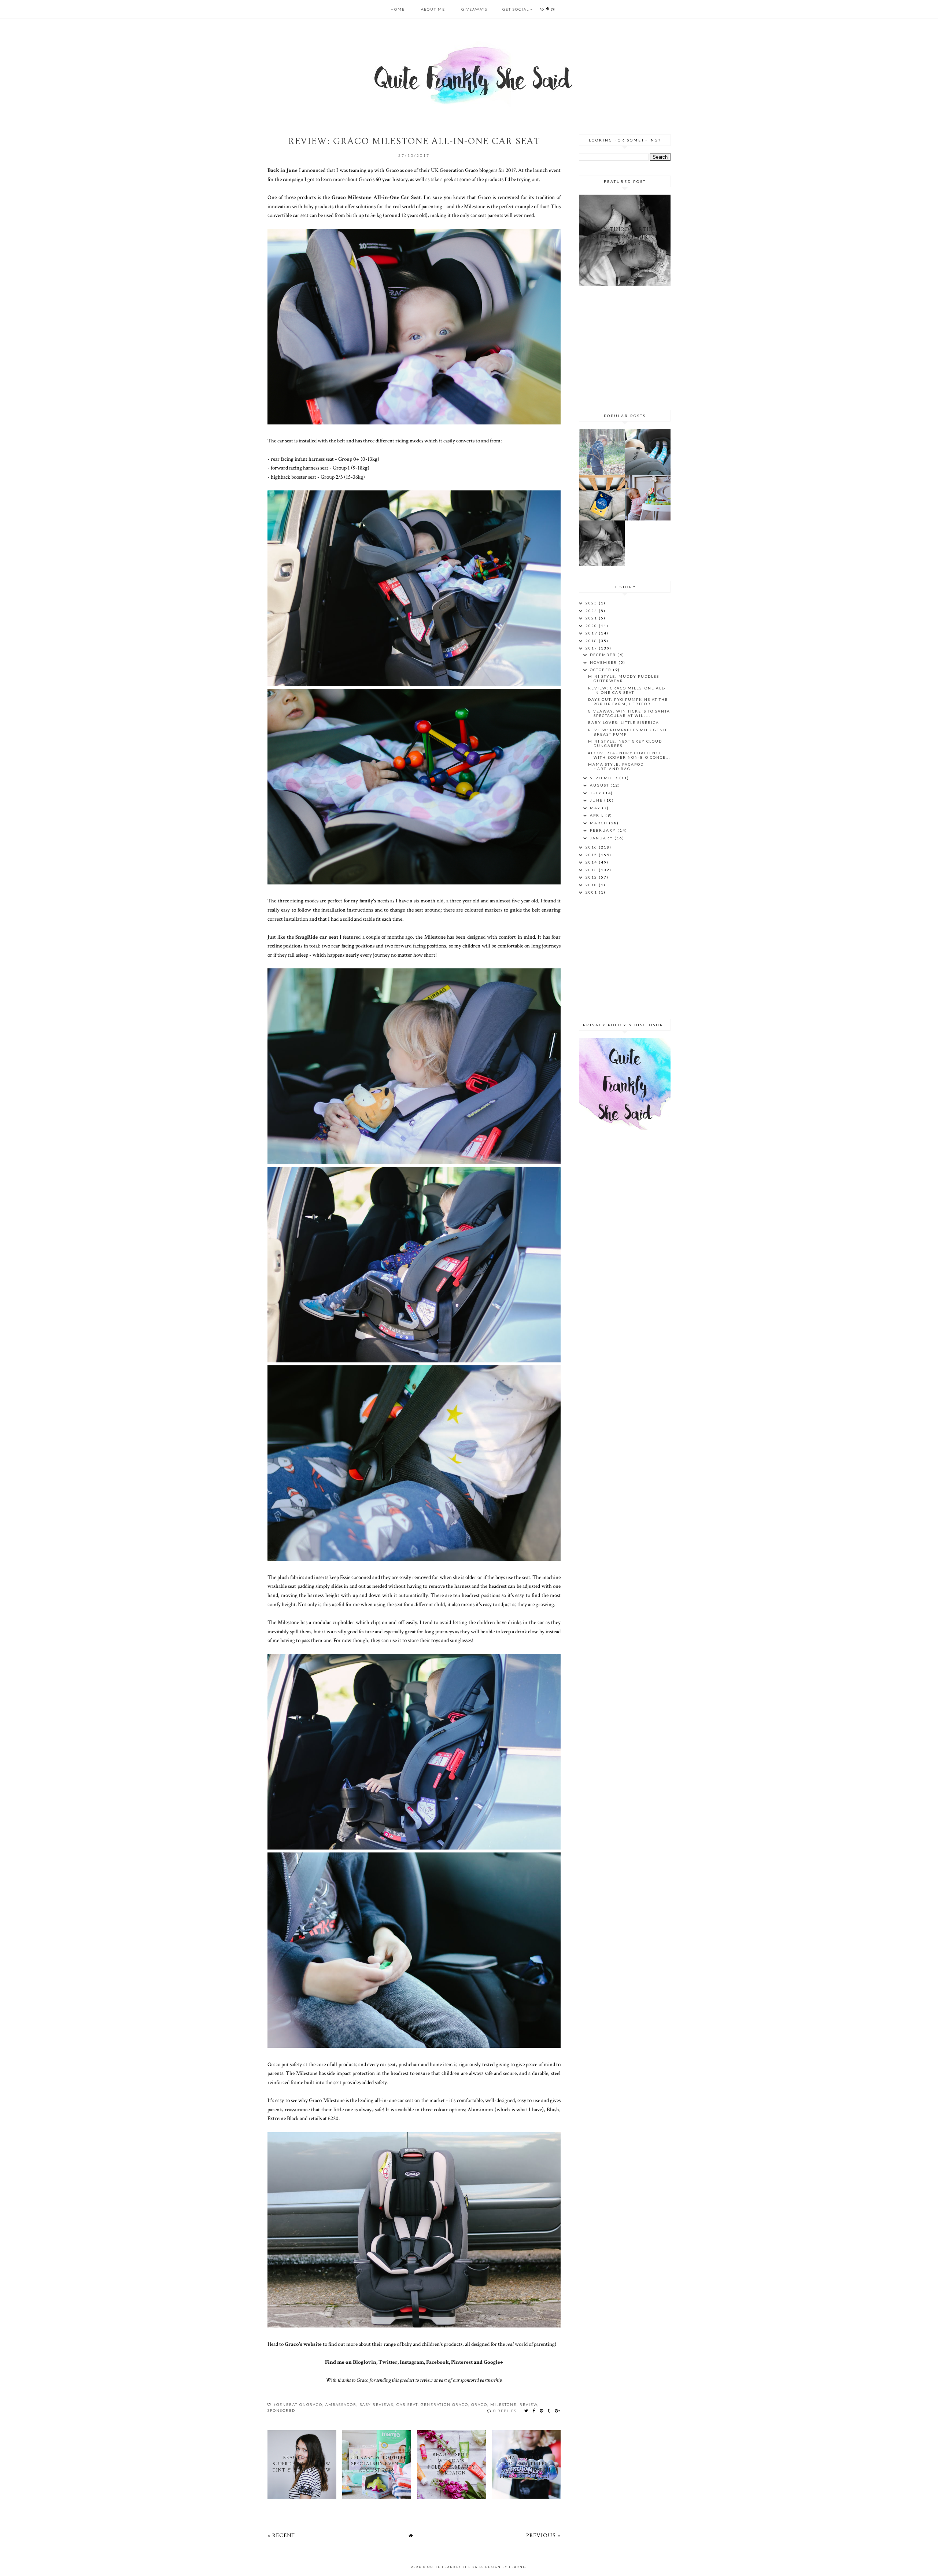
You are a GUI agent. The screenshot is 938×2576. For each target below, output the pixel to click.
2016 (592, 847)
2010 (592, 885)
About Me (433, 9)
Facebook (437, 2362)
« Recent (281, 2535)
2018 (592, 641)
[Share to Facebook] (534, 2411)
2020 (592, 626)
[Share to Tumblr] (549, 2411)
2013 (592, 870)
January (602, 838)
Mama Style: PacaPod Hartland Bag (616, 766)
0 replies (505, 2411)
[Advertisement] (625, 347)
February (604, 830)
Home (398, 9)
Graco (479, 2404)
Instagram (412, 2362)
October (601, 670)
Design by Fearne (505, 2567)
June (597, 800)
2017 (592, 648)
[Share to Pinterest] (542, 2411)
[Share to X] (527, 2411)
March (599, 823)
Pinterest (462, 2362)
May (596, 808)
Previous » (543, 2535)
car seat (407, 2404)
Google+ (493, 2362)
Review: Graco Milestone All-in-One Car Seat (627, 690)
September (605, 778)
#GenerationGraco (298, 2404)
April (598, 815)
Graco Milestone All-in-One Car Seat (376, 197)
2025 (592, 603)
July (597, 793)
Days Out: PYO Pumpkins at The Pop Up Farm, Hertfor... (628, 702)
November (604, 662)
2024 (592, 611)
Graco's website (303, 2344)
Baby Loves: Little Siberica (624, 722)
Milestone (503, 2404)
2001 (592, 892)
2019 (592, 633)
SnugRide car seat (317, 937)
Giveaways (474, 9)
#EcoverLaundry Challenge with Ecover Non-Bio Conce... (629, 755)
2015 (592, 855)
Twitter (388, 2362)
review (529, 2404)
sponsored (281, 2410)
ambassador (341, 2404)
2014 (592, 862)
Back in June (282, 170)
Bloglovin (365, 2362)
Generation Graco (444, 2404)
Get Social (516, 9)
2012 (592, 877)
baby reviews (376, 2404)
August (600, 785)
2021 (592, 618)
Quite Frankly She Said (455, 2567)
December (604, 655)
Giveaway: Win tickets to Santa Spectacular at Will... (629, 713)
